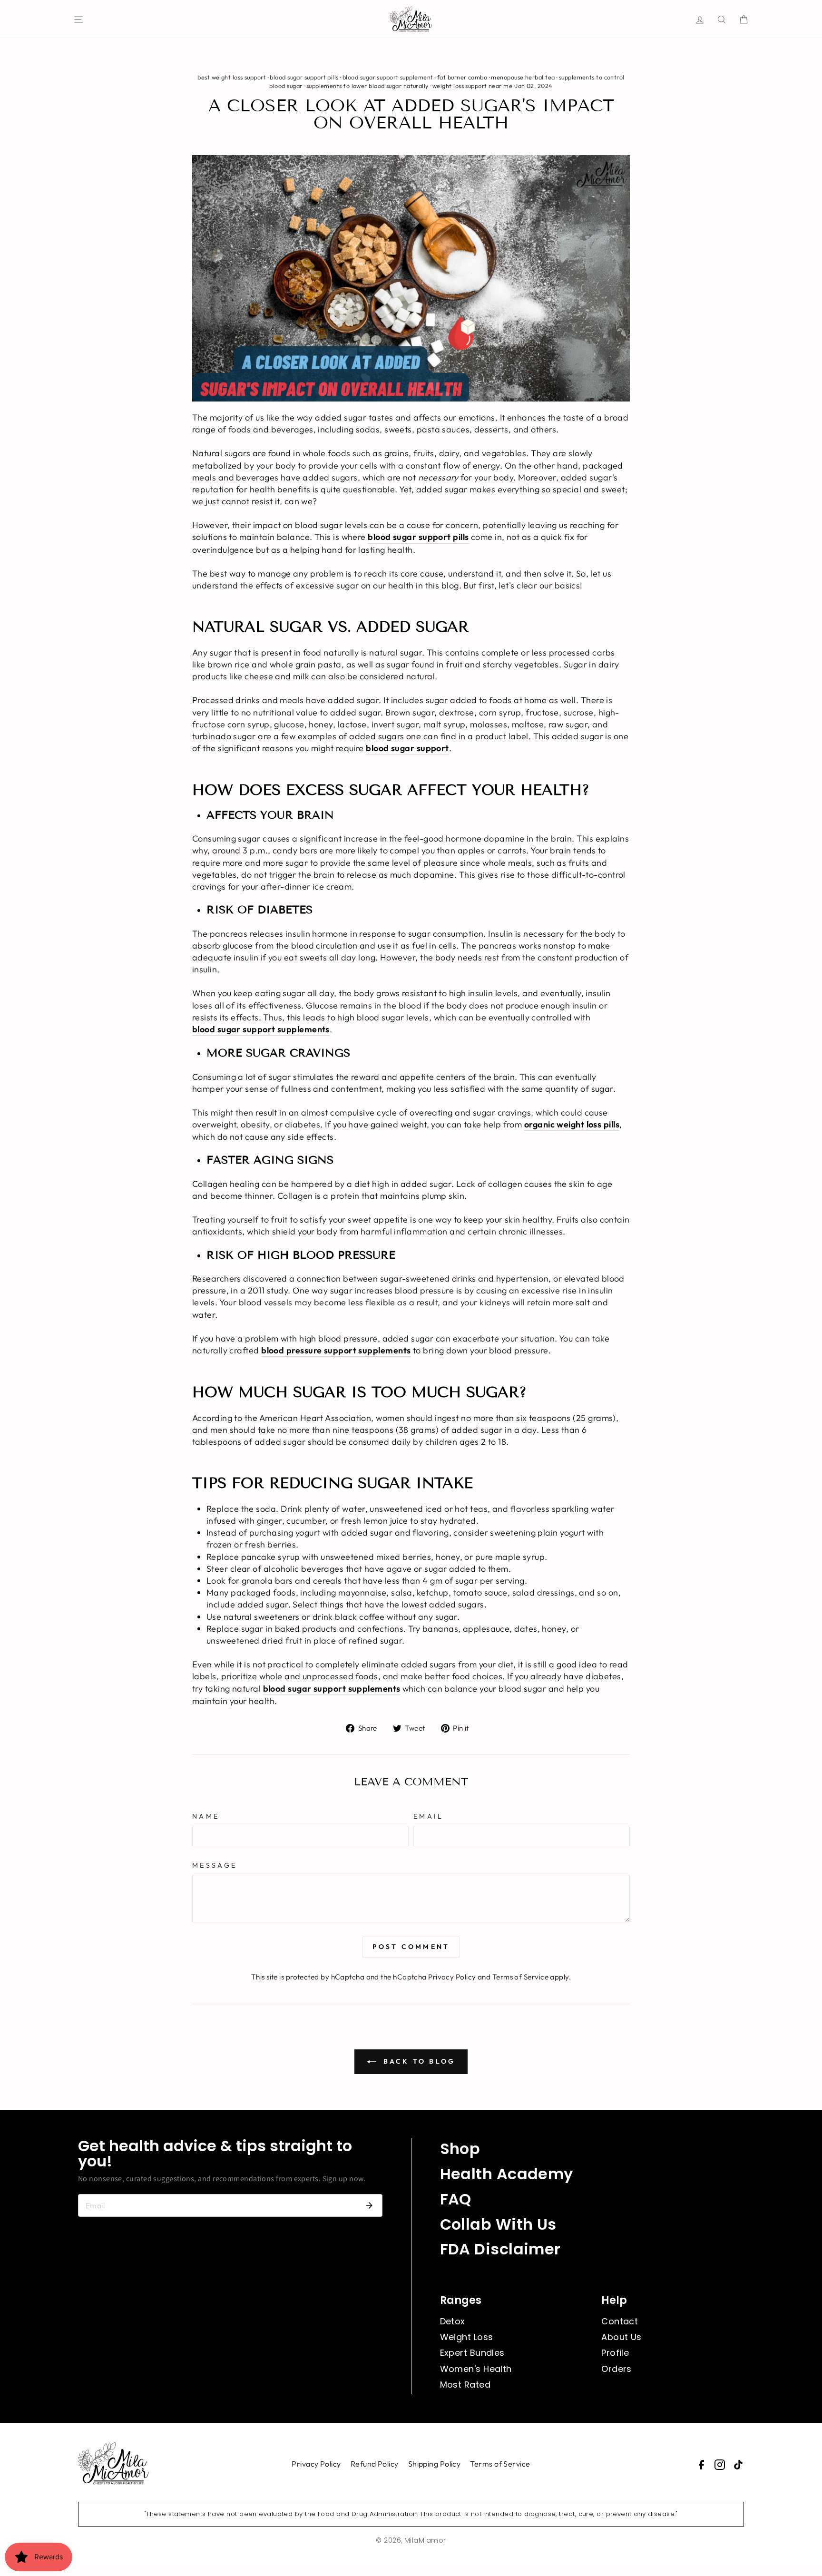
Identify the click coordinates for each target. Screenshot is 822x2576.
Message (215, 1865)
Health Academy (507, 2174)
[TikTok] (738, 2465)
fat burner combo (462, 77)
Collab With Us (498, 2224)
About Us (621, 2337)
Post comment (411, 1947)
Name (206, 1816)
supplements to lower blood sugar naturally (367, 86)
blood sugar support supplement (388, 77)
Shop (460, 2149)
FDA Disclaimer (500, 2249)
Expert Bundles (472, 2353)
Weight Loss (467, 2337)
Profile (615, 2353)
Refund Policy (375, 2464)
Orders (616, 2369)
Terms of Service (520, 1977)
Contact (620, 2321)
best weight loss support (232, 77)
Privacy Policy (452, 1977)
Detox (453, 2321)
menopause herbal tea (523, 77)
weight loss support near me (472, 86)
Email (429, 1816)
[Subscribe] (369, 2205)
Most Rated (465, 2385)
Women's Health (476, 2369)
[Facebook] (701, 2465)
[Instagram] (720, 2465)
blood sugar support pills (304, 77)
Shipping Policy (435, 2464)
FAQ (456, 2199)
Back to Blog (418, 2061)
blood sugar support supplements (332, 1689)
